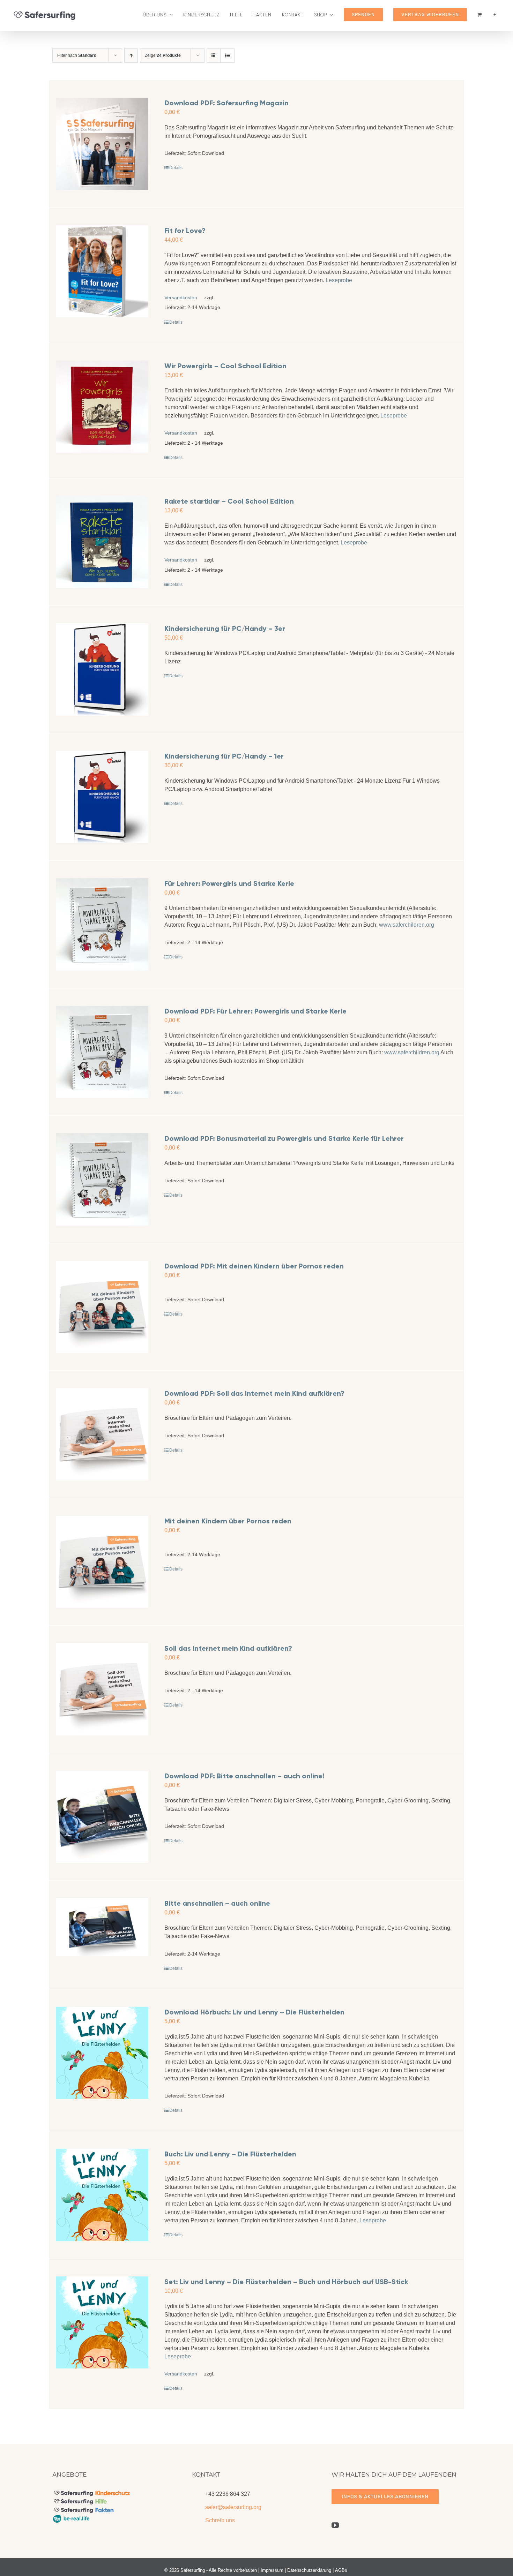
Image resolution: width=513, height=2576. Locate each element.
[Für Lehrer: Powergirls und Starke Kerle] (102, 924)
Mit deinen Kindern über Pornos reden (228, 1521)
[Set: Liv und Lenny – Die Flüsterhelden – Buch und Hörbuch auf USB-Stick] (102, 2323)
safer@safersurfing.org (233, 2507)
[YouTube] (335, 2525)
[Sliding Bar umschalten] (495, 15)
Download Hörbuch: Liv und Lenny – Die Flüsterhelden (254, 2012)
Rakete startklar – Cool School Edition (229, 501)
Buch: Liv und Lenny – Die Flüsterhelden (230, 2154)
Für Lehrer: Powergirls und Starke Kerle (229, 883)
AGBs (341, 2570)
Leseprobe (339, 280)
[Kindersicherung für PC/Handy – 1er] (102, 797)
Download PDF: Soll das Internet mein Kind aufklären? (254, 1393)
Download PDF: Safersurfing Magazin (226, 103)
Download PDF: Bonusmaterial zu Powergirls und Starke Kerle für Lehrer (284, 1138)
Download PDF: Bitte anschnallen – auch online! (244, 1776)
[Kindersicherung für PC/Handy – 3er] (102, 669)
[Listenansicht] (227, 56)
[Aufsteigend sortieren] (131, 56)
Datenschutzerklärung (309, 2570)
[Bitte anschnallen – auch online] (102, 1927)
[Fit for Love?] (102, 272)
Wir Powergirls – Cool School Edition (225, 366)
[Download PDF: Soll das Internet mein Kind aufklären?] (102, 1434)
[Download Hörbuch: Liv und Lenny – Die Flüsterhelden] (102, 2053)
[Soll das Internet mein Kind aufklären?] (102, 1689)
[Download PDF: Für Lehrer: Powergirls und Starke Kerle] (102, 1052)
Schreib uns (220, 2520)
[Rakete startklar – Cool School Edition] (102, 542)
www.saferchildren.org (407, 925)
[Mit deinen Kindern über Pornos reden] (102, 1562)
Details (176, 168)
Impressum (272, 2570)
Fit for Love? (185, 231)
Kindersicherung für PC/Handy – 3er (225, 628)
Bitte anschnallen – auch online (217, 1903)
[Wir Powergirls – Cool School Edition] (102, 407)
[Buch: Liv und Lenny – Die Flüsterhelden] (102, 2195)
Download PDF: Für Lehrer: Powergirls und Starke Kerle (255, 1011)
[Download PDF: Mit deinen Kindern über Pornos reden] (102, 1307)
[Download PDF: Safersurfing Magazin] (102, 144)
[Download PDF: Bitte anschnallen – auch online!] (102, 1817)
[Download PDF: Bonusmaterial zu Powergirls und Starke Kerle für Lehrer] (102, 1179)
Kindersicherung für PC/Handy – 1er (224, 756)
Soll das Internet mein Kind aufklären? (228, 1648)
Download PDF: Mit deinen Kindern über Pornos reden (254, 1266)
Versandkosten (181, 297)
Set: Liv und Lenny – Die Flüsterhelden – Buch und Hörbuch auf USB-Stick (286, 2282)
